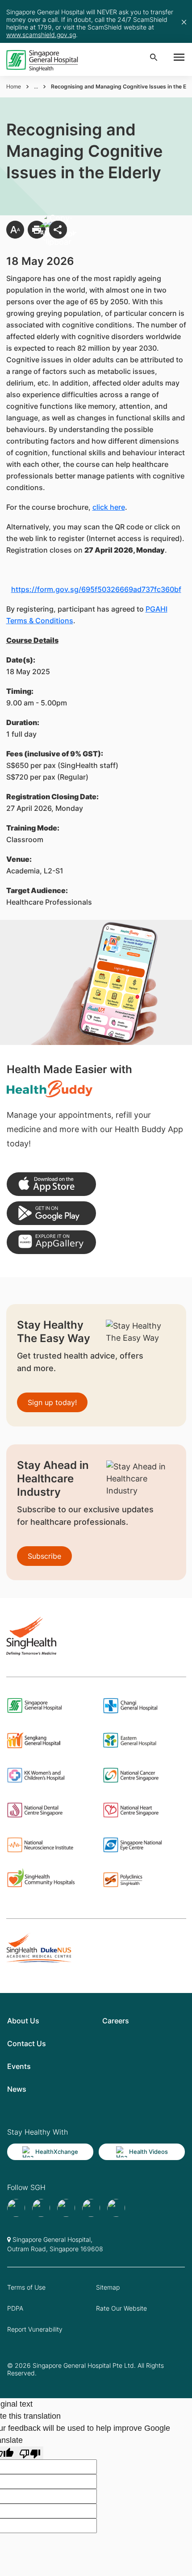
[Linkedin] (116, 2208)
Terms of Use (26, 2287)
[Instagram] (66, 2208)
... (36, 86)
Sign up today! (52, 1402)
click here (109, 507)
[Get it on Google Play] (51, 1213)
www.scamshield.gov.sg (41, 35)
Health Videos (148, 2152)
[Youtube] (41, 2208)
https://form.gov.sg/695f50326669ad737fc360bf (96, 589)
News (17, 2089)
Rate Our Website (121, 2308)
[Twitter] (91, 2208)
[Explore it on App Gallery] (51, 1242)
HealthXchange (57, 2152)
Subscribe (44, 1556)
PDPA (15, 2308)
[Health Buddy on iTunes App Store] (51, 1184)
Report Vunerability (35, 2329)
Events (19, 2066)
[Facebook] (16, 2208)
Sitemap (108, 2287)
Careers (116, 2021)
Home (14, 86)
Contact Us (27, 2043)
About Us (23, 2021)
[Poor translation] (30, 2453)
